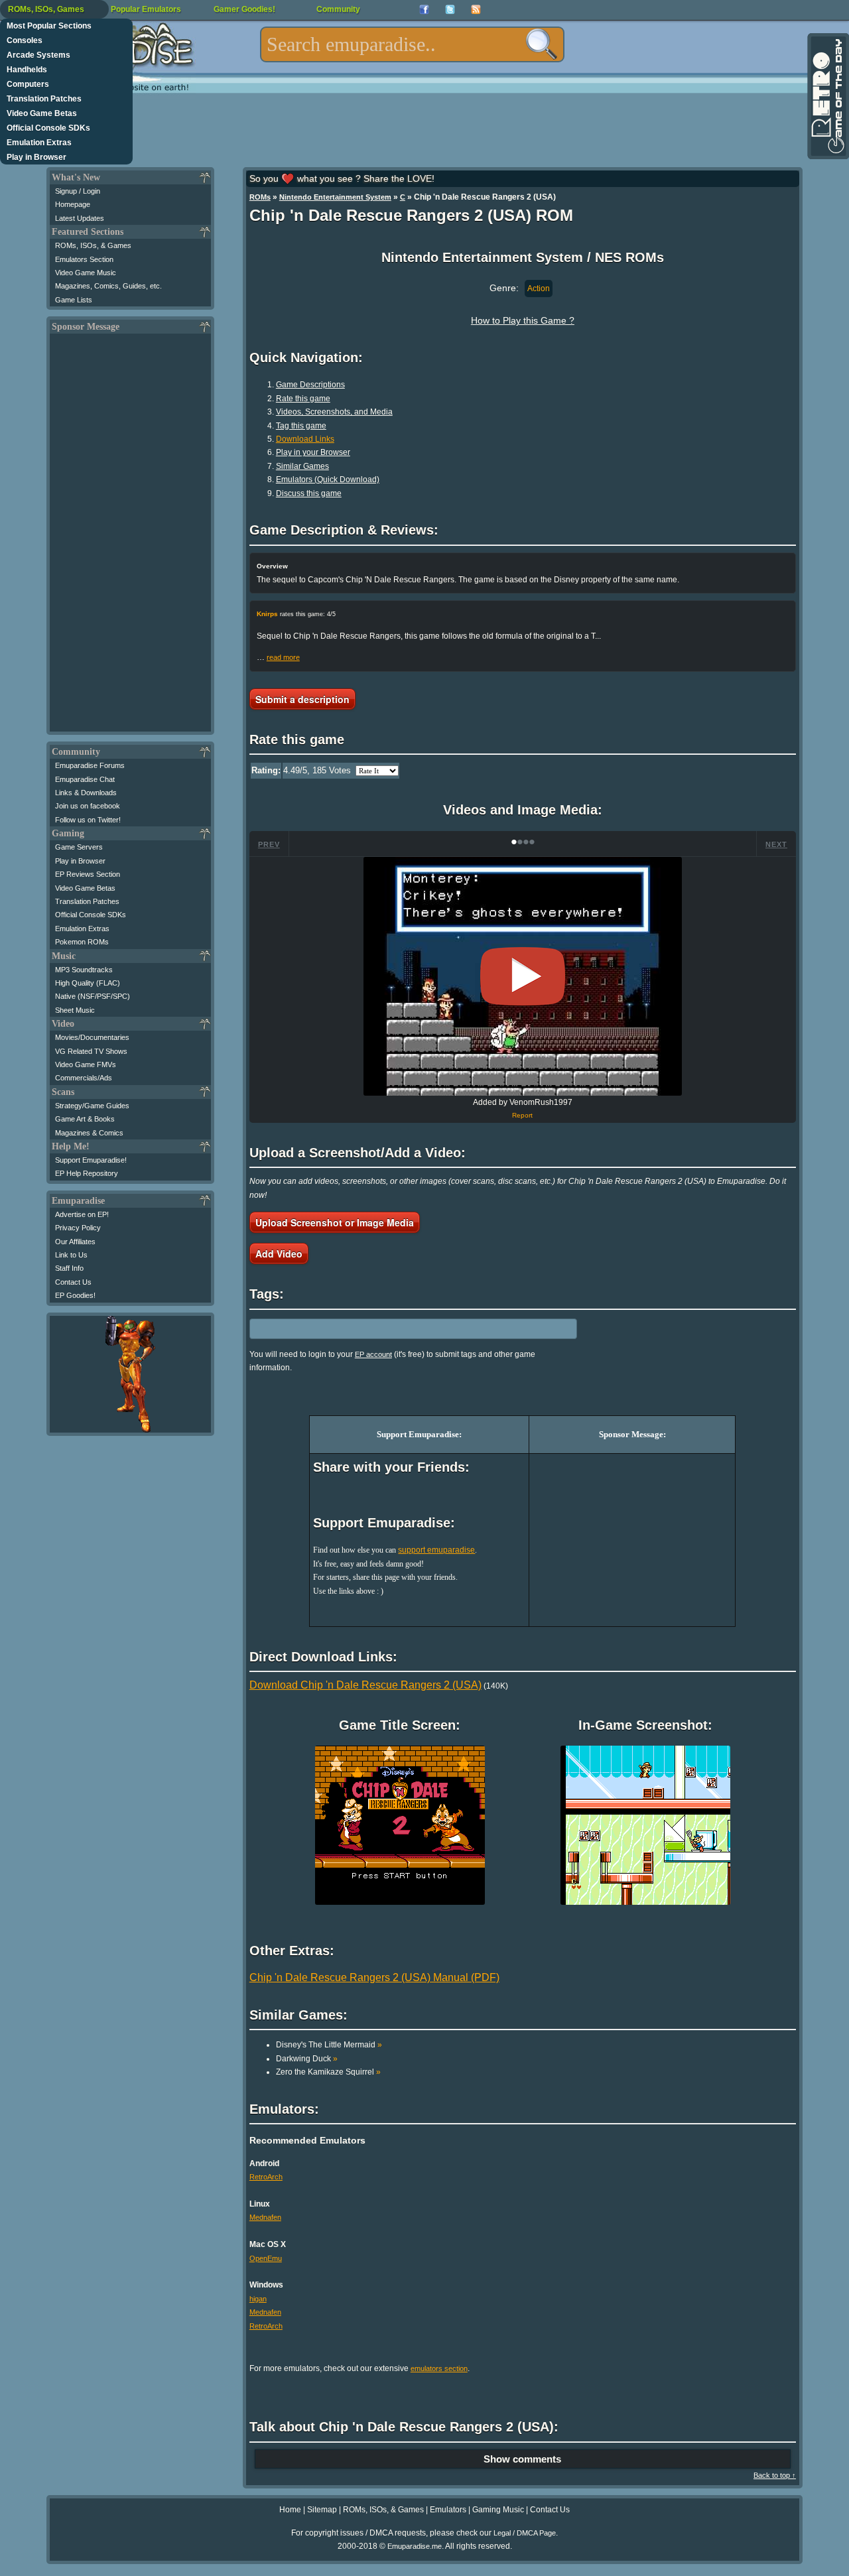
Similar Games (302, 466)
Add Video (279, 1254)
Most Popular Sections (49, 26)
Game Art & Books (85, 1119)
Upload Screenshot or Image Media (335, 1222)
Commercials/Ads (84, 1078)
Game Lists (74, 300)
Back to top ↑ (775, 2475)
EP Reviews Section (88, 874)
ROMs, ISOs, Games (46, 9)
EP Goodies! (75, 1295)
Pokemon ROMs (82, 942)
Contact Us (73, 1282)
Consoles (25, 40)
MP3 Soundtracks (84, 970)
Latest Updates (80, 218)
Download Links (305, 439)
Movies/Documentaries (92, 1037)
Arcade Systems (38, 55)
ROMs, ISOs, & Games (93, 245)
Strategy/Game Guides (92, 1106)
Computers (28, 84)
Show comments (522, 2459)
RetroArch (266, 2177)
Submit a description (302, 699)
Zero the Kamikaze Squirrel (328, 2072)
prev (269, 844)
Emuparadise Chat (85, 779)
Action (539, 289)
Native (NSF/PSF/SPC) (93, 996)
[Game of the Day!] (827, 96)
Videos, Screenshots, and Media (334, 412)
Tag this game (301, 426)
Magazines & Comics (89, 1133)
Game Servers (79, 847)
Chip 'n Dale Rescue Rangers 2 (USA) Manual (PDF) (374, 1977)
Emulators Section (84, 259)
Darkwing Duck (307, 2059)
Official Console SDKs (48, 128)
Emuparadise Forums (90, 765)
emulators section (439, 2368)
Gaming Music (498, 2510)
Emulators (448, 2510)
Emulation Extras (39, 143)
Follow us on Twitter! (88, 820)
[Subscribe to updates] (476, 10)
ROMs (260, 197)
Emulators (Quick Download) (328, 480)
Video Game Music (86, 273)
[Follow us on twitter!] (450, 10)
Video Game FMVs (86, 1064)
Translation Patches (44, 99)
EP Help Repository (87, 1173)
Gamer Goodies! (244, 9)
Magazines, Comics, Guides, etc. (108, 286)
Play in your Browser (313, 452)
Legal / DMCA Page (525, 2533)
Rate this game (303, 399)
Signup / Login (78, 191)
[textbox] (412, 44)
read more (283, 657)
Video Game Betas (42, 113)
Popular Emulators (146, 9)
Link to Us (71, 1255)
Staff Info (69, 1268)
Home (290, 2510)
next (776, 844)
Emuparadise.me (415, 2546)
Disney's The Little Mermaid (329, 2045)
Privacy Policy (78, 1228)
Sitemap (322, 2510)
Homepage (73, 204)
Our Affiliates (75, 1242)
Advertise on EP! (82, 1214)
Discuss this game (309, 493)
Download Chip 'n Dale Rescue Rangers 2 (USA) (365, 1685)
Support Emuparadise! (91, 1160)
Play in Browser (36, 157)
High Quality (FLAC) (88, 983)
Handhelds (27, 70)
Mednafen (265, 2217)
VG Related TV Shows (91, 1051)
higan (258, 2299)
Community (338, 9)
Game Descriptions (310, 385)
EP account (373, 1354)
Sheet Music (75, 1010)
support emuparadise (436, 1550)
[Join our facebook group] (424, 10)
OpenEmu (266, 2258)
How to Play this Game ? (523, 320)
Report (522, 1115)
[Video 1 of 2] (523, 976)
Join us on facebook (88, 806)
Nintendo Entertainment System (335, 197)
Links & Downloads (86, 793)
